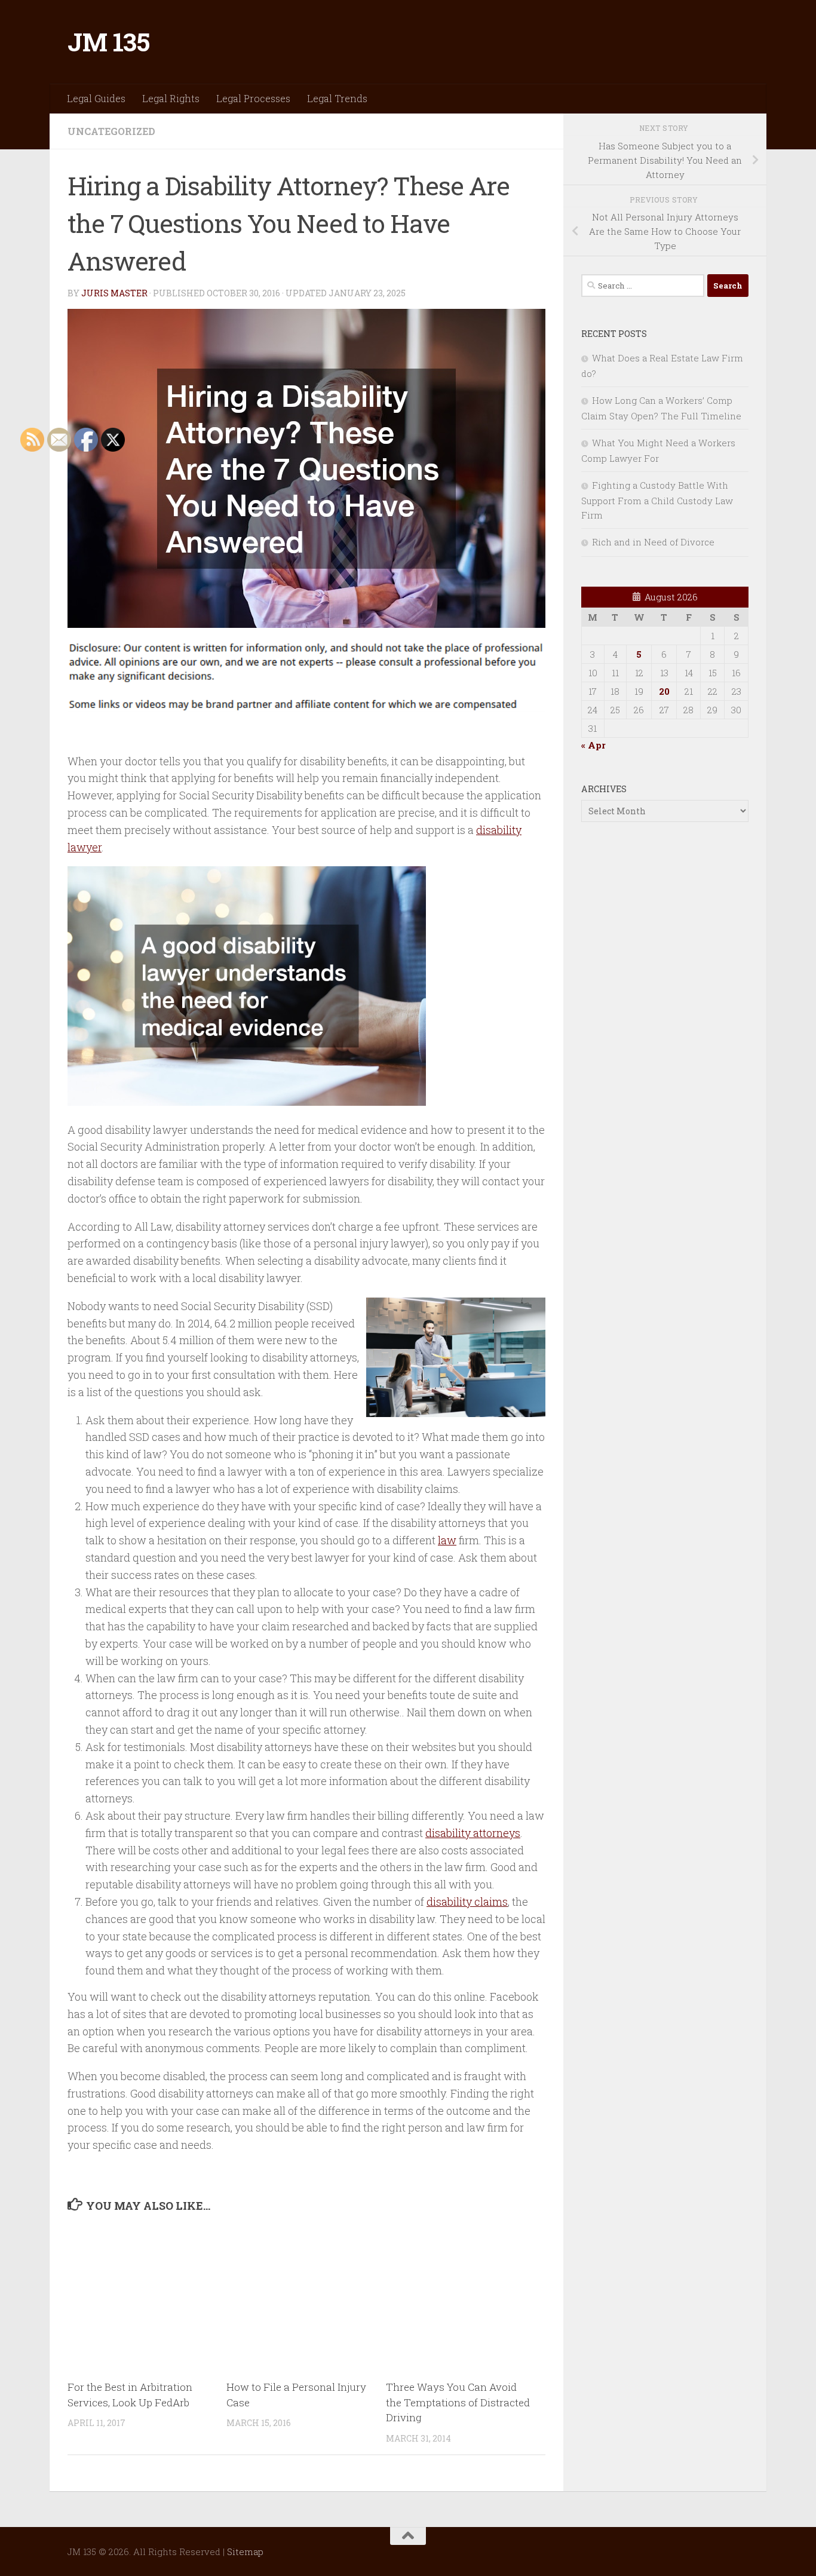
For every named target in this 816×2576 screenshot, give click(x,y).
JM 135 (108, 42)
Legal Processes (253, 98)
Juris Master (114, 293)
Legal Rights (171, 98)
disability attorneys (473, 1833)
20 (664, 691)
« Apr (593, 745)
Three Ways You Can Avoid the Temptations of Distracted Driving (458, 2402)
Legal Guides (96, 98)
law (447, 1540)
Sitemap (245, 2552)
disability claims (467, 1902)
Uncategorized (111, 131)
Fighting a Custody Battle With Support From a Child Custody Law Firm (657, 500)
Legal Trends (337, 98)
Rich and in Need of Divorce (653, 542)
